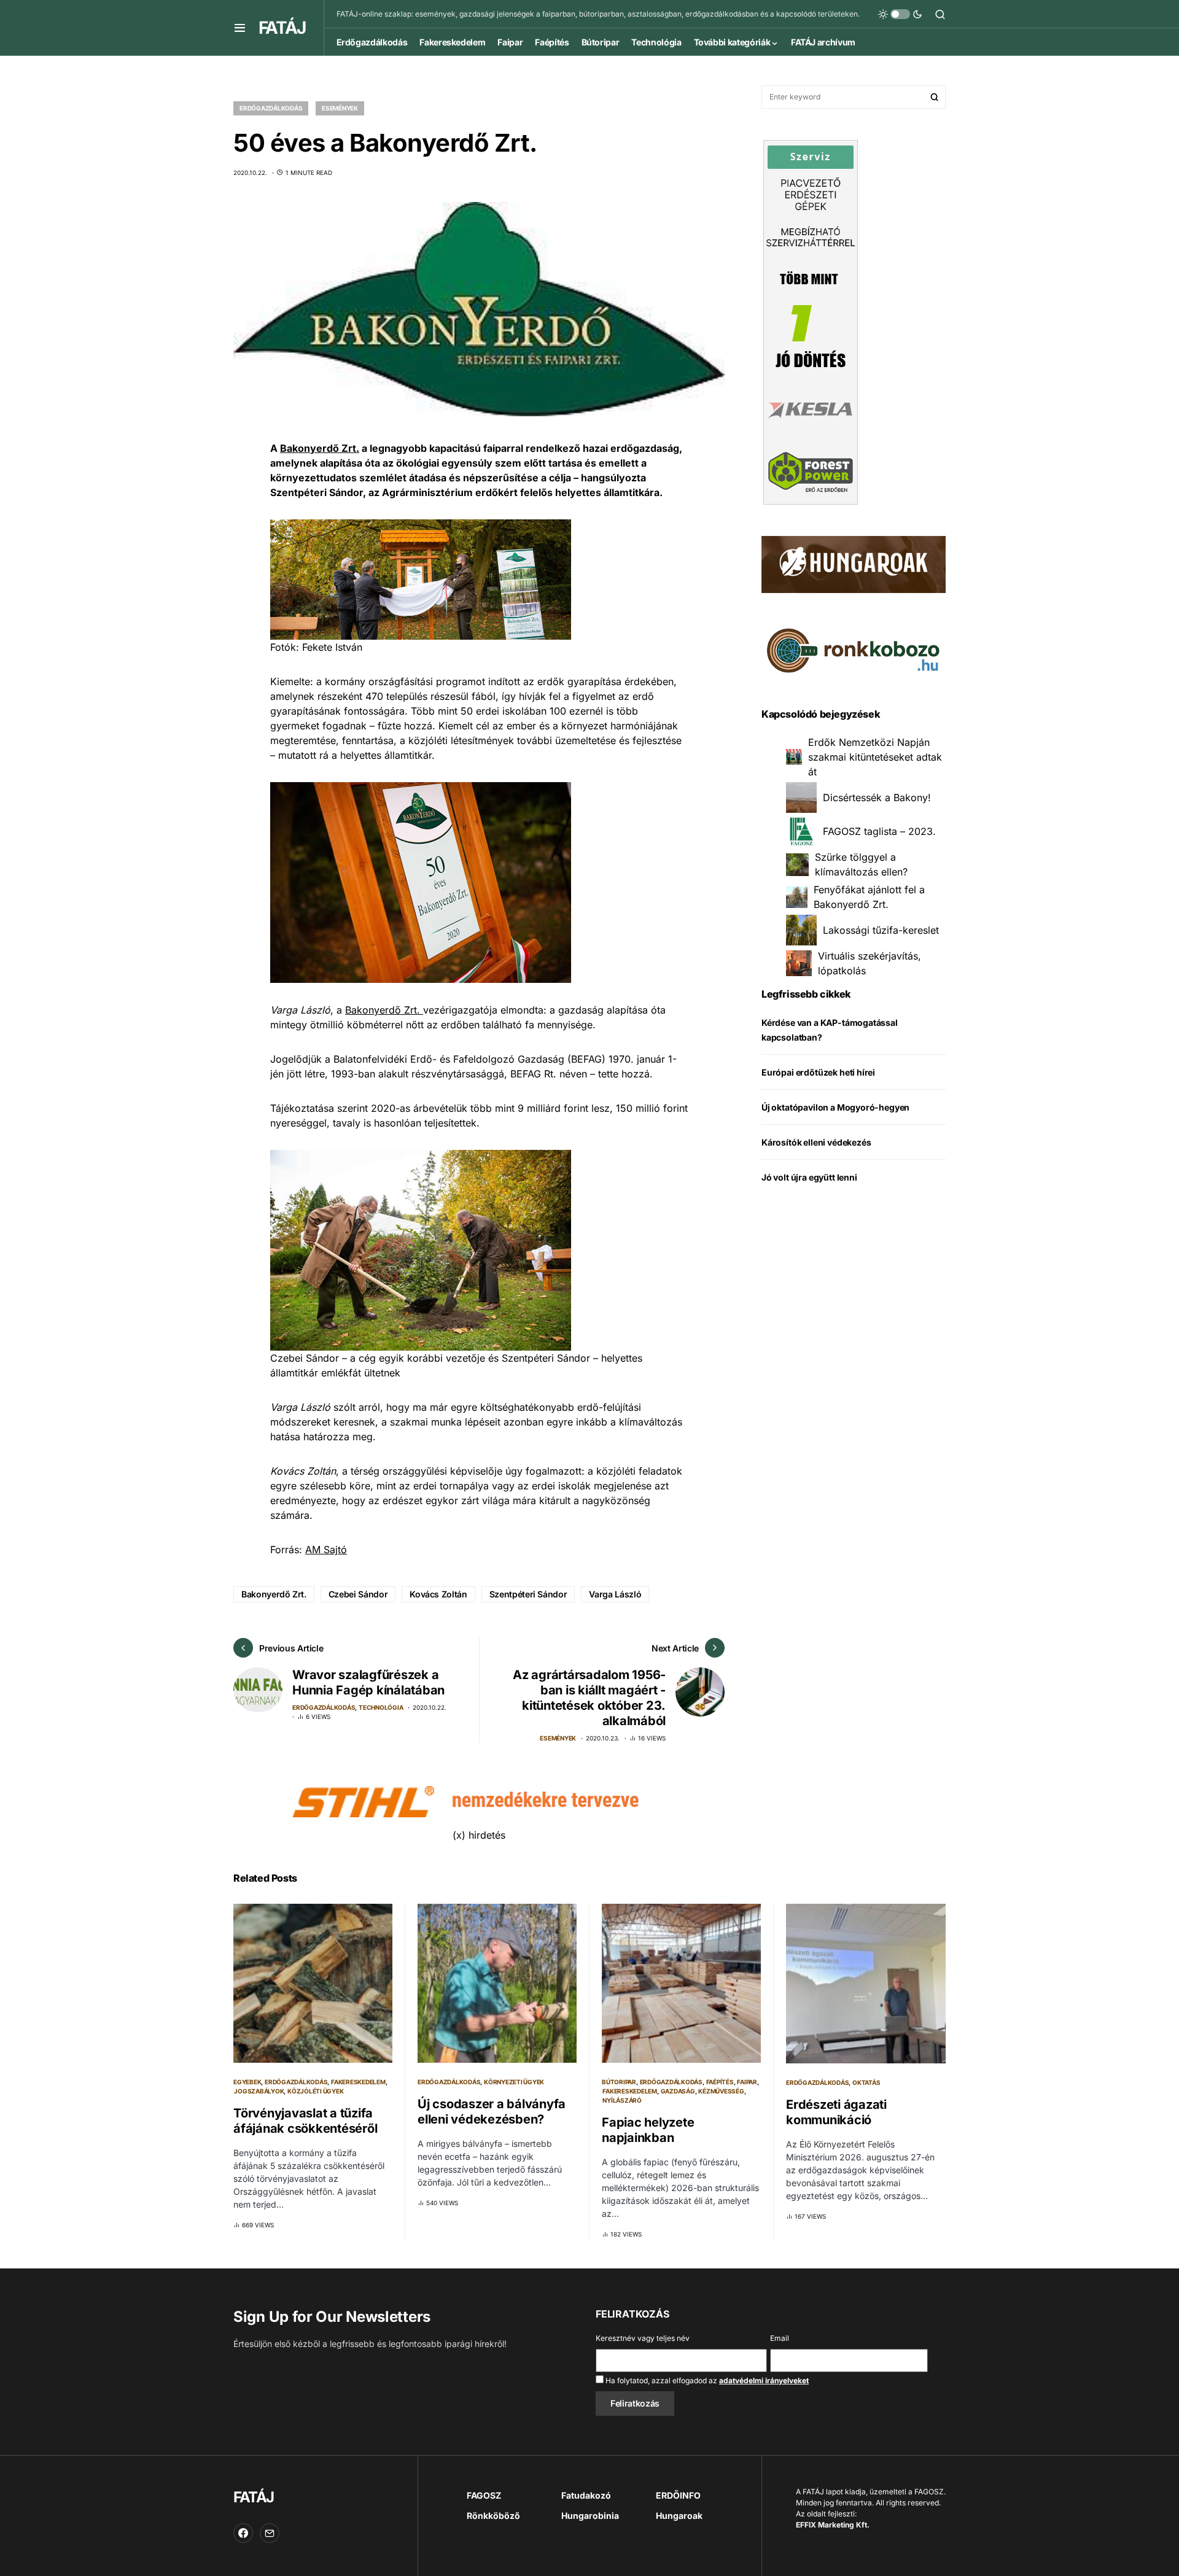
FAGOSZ (484, 2495)
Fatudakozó (586, 2495)
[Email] (270, 2533)
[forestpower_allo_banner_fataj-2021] (811, 321)
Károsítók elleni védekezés (816, 1142)
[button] (240, 28)
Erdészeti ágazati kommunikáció (836, 2112)
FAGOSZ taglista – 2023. (879, 831)
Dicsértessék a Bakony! (877, 797)
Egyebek (247, 2082)
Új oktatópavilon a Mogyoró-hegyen (835, 1107)
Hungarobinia (590, 2516)
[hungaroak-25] (854, 564)
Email (780, 2338)
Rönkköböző (493, 2516)
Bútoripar (619, 2082)
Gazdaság (678, 2091)
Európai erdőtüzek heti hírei (818, 1072)
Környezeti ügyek (514, 2082)
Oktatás (866, 2082)
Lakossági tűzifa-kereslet (881, 930)
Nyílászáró (622, 2100)
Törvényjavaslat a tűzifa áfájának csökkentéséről (305, 2121)
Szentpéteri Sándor (528, 1594)
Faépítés (720, 2082)
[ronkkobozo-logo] (854, 650)
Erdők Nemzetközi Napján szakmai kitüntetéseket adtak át (875, 757)
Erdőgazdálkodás (271, 108)
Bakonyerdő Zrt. (320, 448)
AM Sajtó (326, 1550)
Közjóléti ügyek (315, 2091)
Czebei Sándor (358, 1594)
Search (935, 97)
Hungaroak (679, 2516)
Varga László (615, 1594)
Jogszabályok (259, 2091)
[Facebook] (243, 2533)
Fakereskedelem (358, 2082)
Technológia (381, 1707)
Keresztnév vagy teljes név (643, 2338)
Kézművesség (721, 2091)
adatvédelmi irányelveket (764, 2380)
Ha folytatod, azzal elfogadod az (706, 2380)
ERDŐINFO (678, 2495)
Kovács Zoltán (438, 1594)
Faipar (747, 2082)
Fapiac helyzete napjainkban (648, 2130)
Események (340, 108)
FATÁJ (282, 28)
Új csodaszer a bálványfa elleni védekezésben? (492, 2112)
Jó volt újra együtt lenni (809, 1177)
